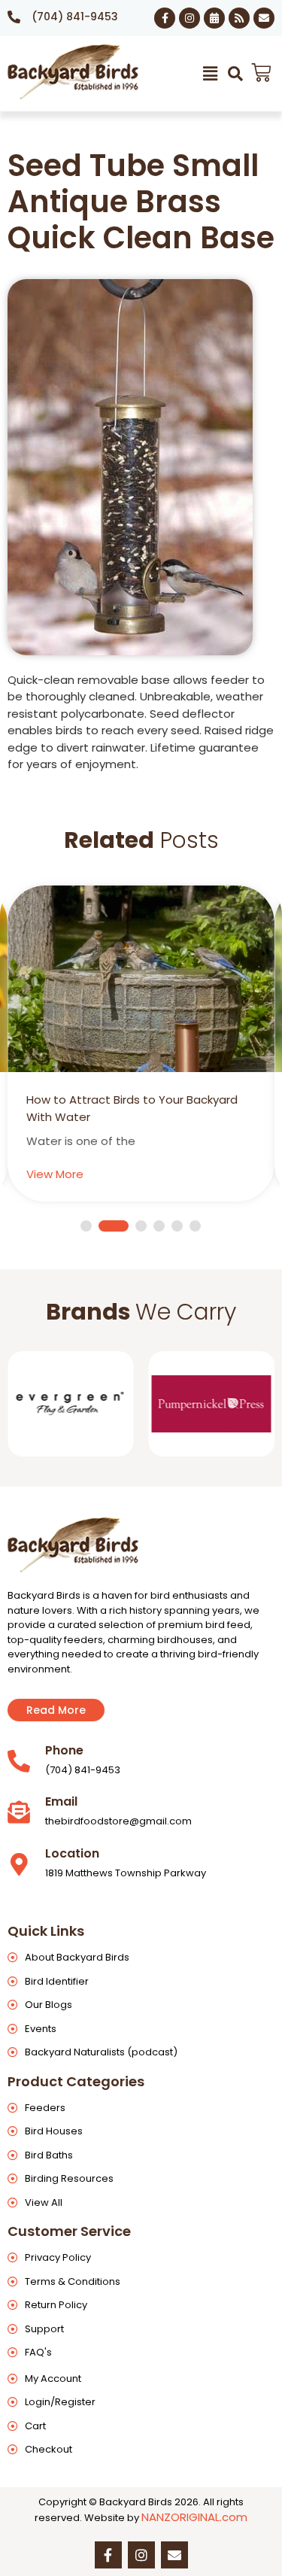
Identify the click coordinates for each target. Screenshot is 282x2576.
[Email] (19, 1812)
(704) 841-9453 (75, 17)
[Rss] (239, 18)
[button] (211, 74)
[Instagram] (190, 18)
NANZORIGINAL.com (194, 2517)
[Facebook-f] (165, 18)
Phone (64, 1750)
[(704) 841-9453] (14, 17)
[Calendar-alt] (214, 18)
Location (72, 1853)
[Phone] (19, 1761)
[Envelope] (264, 18)
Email (61, 1801)
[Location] (19, 1864)
